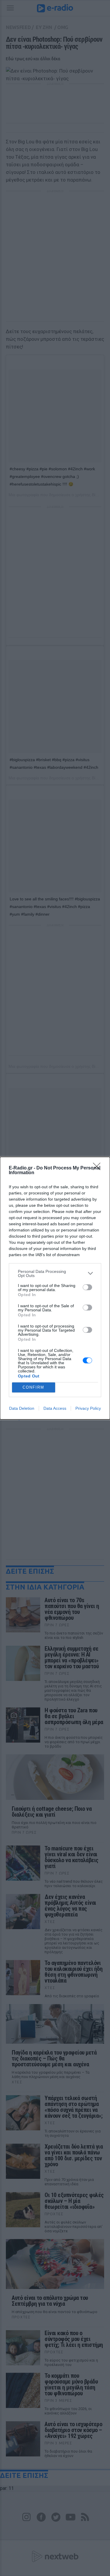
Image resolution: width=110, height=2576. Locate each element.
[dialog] (55, 1288)
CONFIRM (33, 1387)
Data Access (55, 1408)
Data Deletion (22, 1408)
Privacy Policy (88, 1408)
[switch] (87, 1287)
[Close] (99, 1168)
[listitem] (55, 1273)
